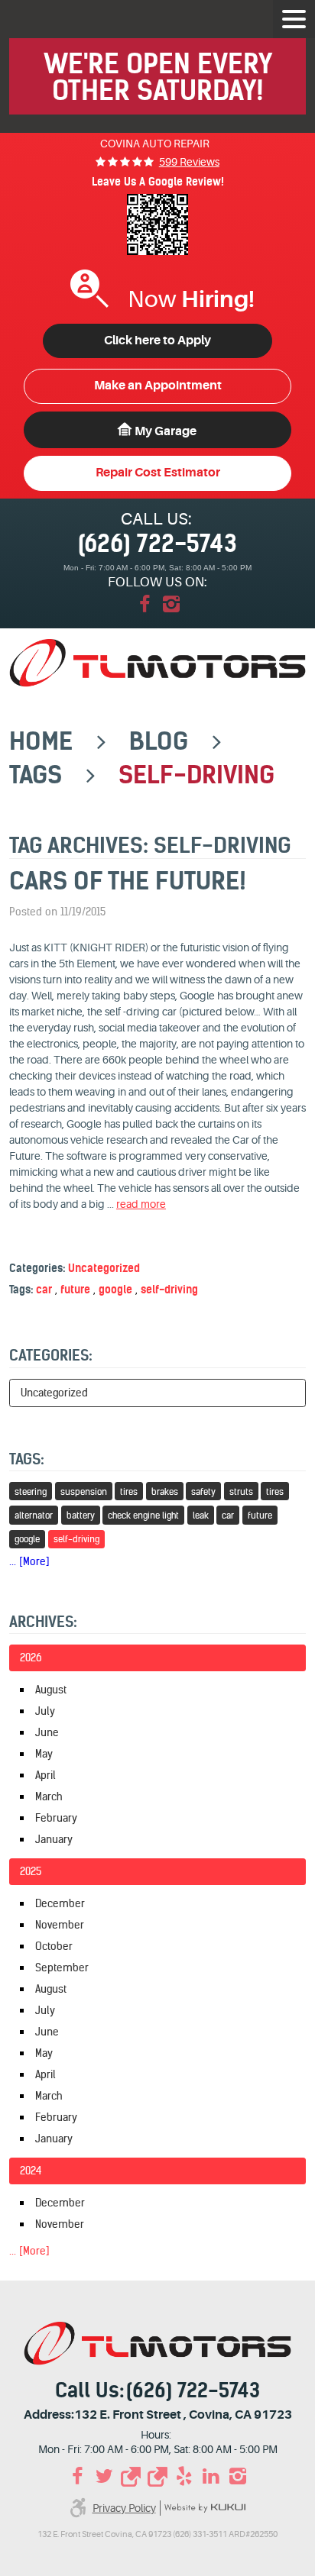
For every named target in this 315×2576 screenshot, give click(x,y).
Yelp (185, 2476)
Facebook (144, 604)
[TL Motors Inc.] (157, 663)
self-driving (196, 775)
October (54, 1946)
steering (31, 1491)
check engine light (143, 1515)
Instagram (171, 604)
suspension (84, 1491)
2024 (31, 2171)
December (60, 1903)
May (44, 1754)
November (60, 1925)
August (51, 1690)
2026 (31, 1658)
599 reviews (189, 162)
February (56, 1818)
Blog (159, 741)
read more (141, 1204)
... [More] (29, 1561)
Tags (36, 775)
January (54, 1839)
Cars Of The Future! (128, 881)
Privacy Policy (124, 2508)
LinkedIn (211, 2476)
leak (201, 1515)
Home (41, 741)
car (44, 1290)
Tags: (27, 1459)
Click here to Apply (157, 341)
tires (129, 1491)
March (49, 1796)
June (47, 1732)
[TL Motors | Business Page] (131, 2476)
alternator (34, 1515)
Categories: (51, 1355)
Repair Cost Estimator (158, 473)
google (115, 1290)
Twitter (104, 2476)
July (45, 1711)
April (45, 1775)
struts (241, 1491)
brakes (165, 1491)
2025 (31, 1871)
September (62, 1968)
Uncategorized (104, 1268)
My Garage (166, 431)
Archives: (43, 1622)
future (75, 1290)
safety (203, 1491)
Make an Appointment (158, 386)
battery (81, 1515)
